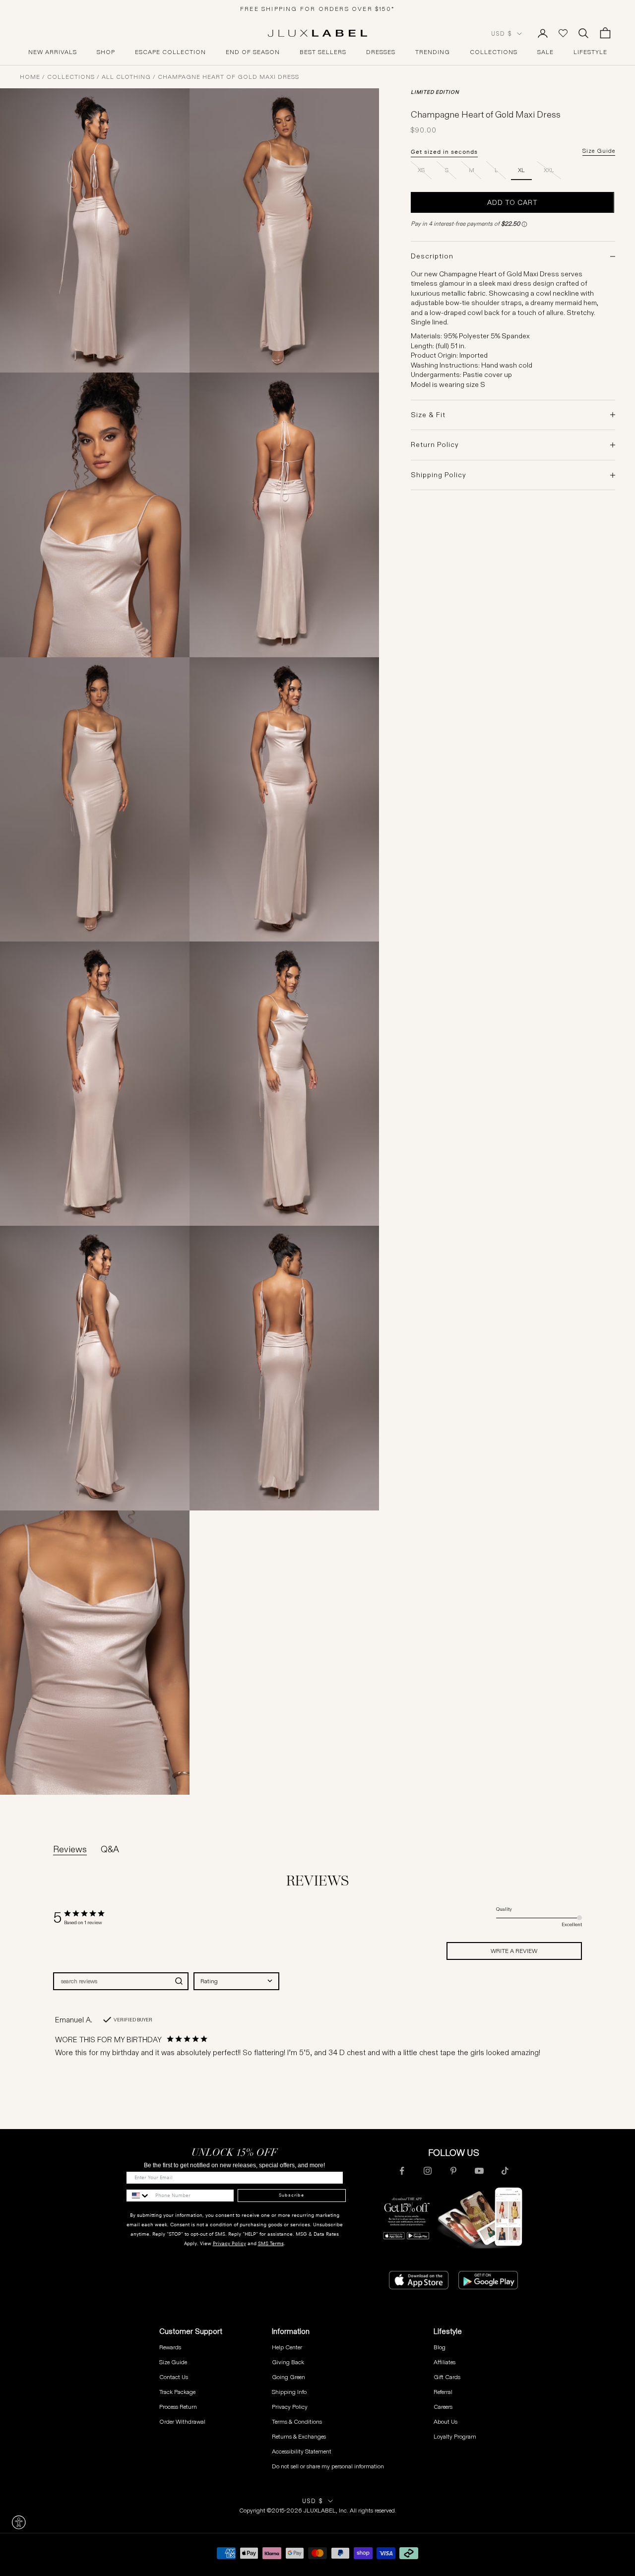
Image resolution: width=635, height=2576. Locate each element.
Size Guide (599, 151)
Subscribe (291, 2195)
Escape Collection (170, 52)
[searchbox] (112, 1981)
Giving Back (288, 2362)
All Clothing (126, 77)
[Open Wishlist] (563, 33)
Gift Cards (447, 2377)
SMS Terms (271, 2243)
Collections (71, 77)
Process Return (178, 2407)
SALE (545, 52)
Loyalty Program (455, 2436)
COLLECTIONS (494, 52)
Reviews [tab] (70, 1849)
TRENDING (433, 52)
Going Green (288, 2377)
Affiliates (444, 2362)
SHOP (106, 52)
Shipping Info (289, 2392)
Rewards (170, 2347)
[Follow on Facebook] (402, 2171)
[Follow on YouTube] (479, 2171)
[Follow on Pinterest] (453, 2171)
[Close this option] (19, 2522)
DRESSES (381, 52)
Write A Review (514, 1951)
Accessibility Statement (302, 2451)
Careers (443, 2407)
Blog (440, 2347)
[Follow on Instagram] (428, 2171)
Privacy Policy (229, 2243)
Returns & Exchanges (299, 2436)
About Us (445, 2421)
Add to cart (512, 202)
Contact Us (174, 2377)
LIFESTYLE (590, 52)
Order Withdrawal (182, 2421)
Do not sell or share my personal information (328, 2466)
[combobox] (236, 1981)
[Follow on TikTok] (505, 2171)
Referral (443, 2392)
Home (30, 77)
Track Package (177, 2392)
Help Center (287, 2347)
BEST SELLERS (323, 52)
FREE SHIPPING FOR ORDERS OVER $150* (317, 9)
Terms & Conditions (297, 2421)
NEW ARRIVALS (53, 52)
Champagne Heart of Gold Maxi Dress (228, 77)
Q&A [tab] (110, 1849)
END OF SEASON (253, 52)
